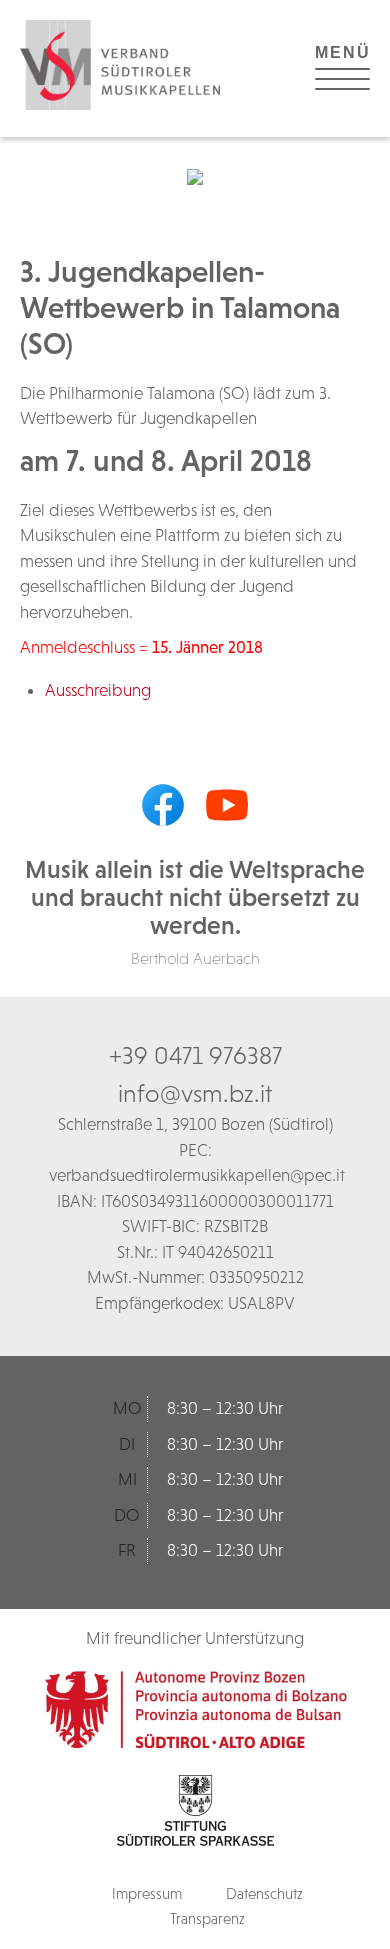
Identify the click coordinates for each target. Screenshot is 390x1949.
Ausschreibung (98, 690)
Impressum (147, 1893)
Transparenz (207, 1918)
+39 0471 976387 (195, 1055)
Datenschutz (264, 1893)
